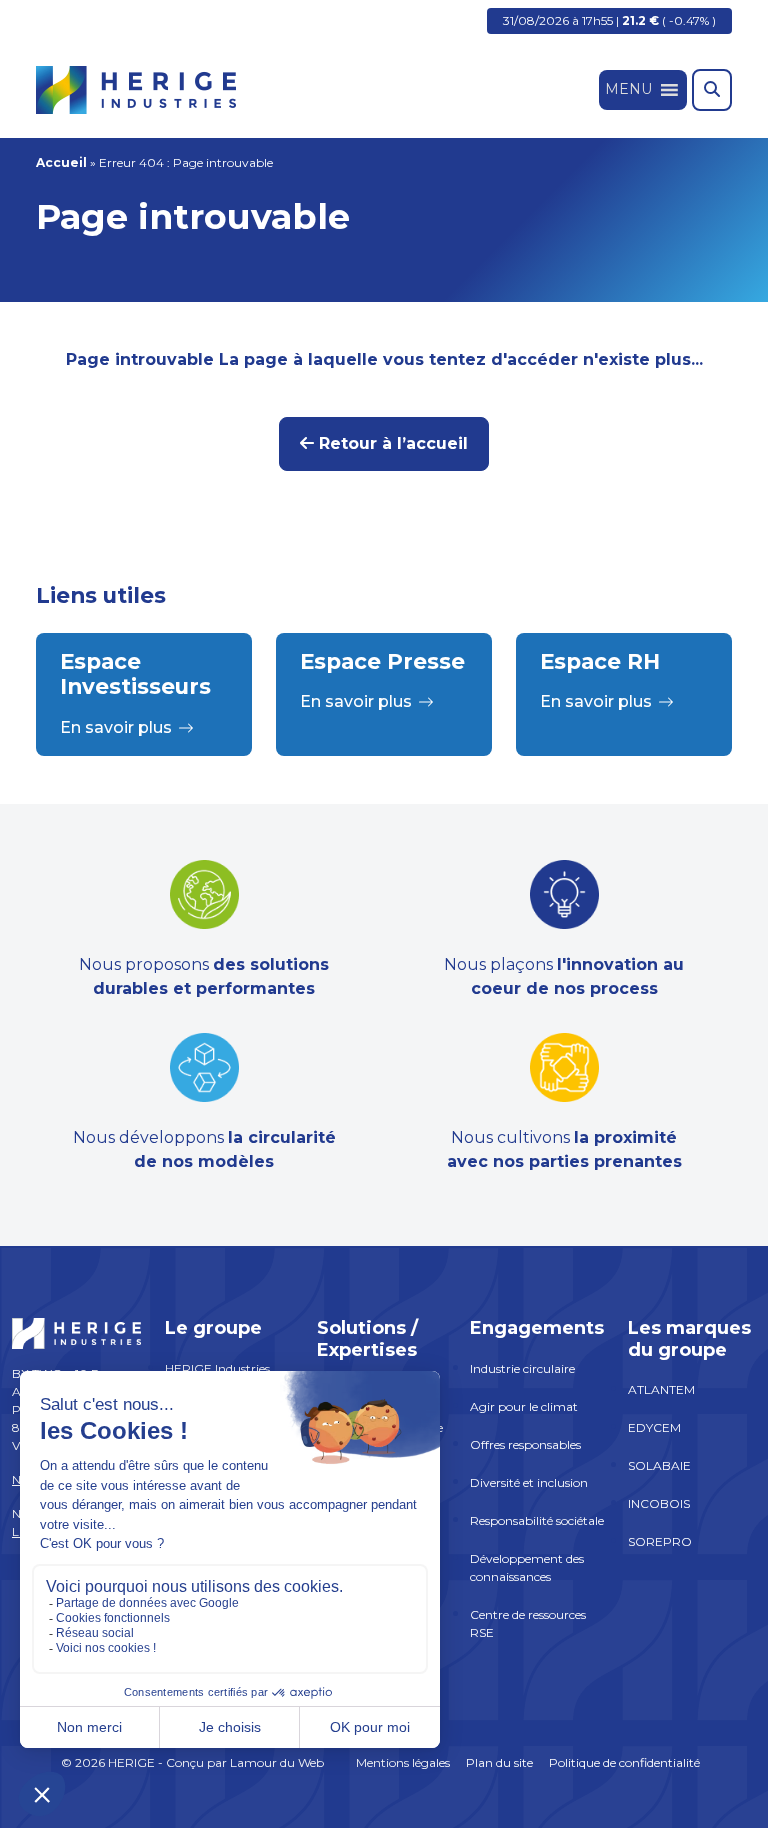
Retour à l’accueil (391, 443)
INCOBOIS (659, 1503)
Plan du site (499, 1762)
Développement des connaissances (527, 1567)
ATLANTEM (661, 1389)
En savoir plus (116, 727)
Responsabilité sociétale (537, 1520)
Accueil (61, 162)
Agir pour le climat (524, 1406)
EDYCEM (654, 1427)
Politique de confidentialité (624, 1762)
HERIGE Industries (217, 1368)
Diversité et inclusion (529, 1482)
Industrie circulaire (522, 1368)
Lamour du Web (277, 1762)
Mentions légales (403, 1762)
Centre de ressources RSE (528, 1623)
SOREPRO (660, 1541)
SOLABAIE (659, 1465)
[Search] (712, 90)
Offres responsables (525, 1444)
